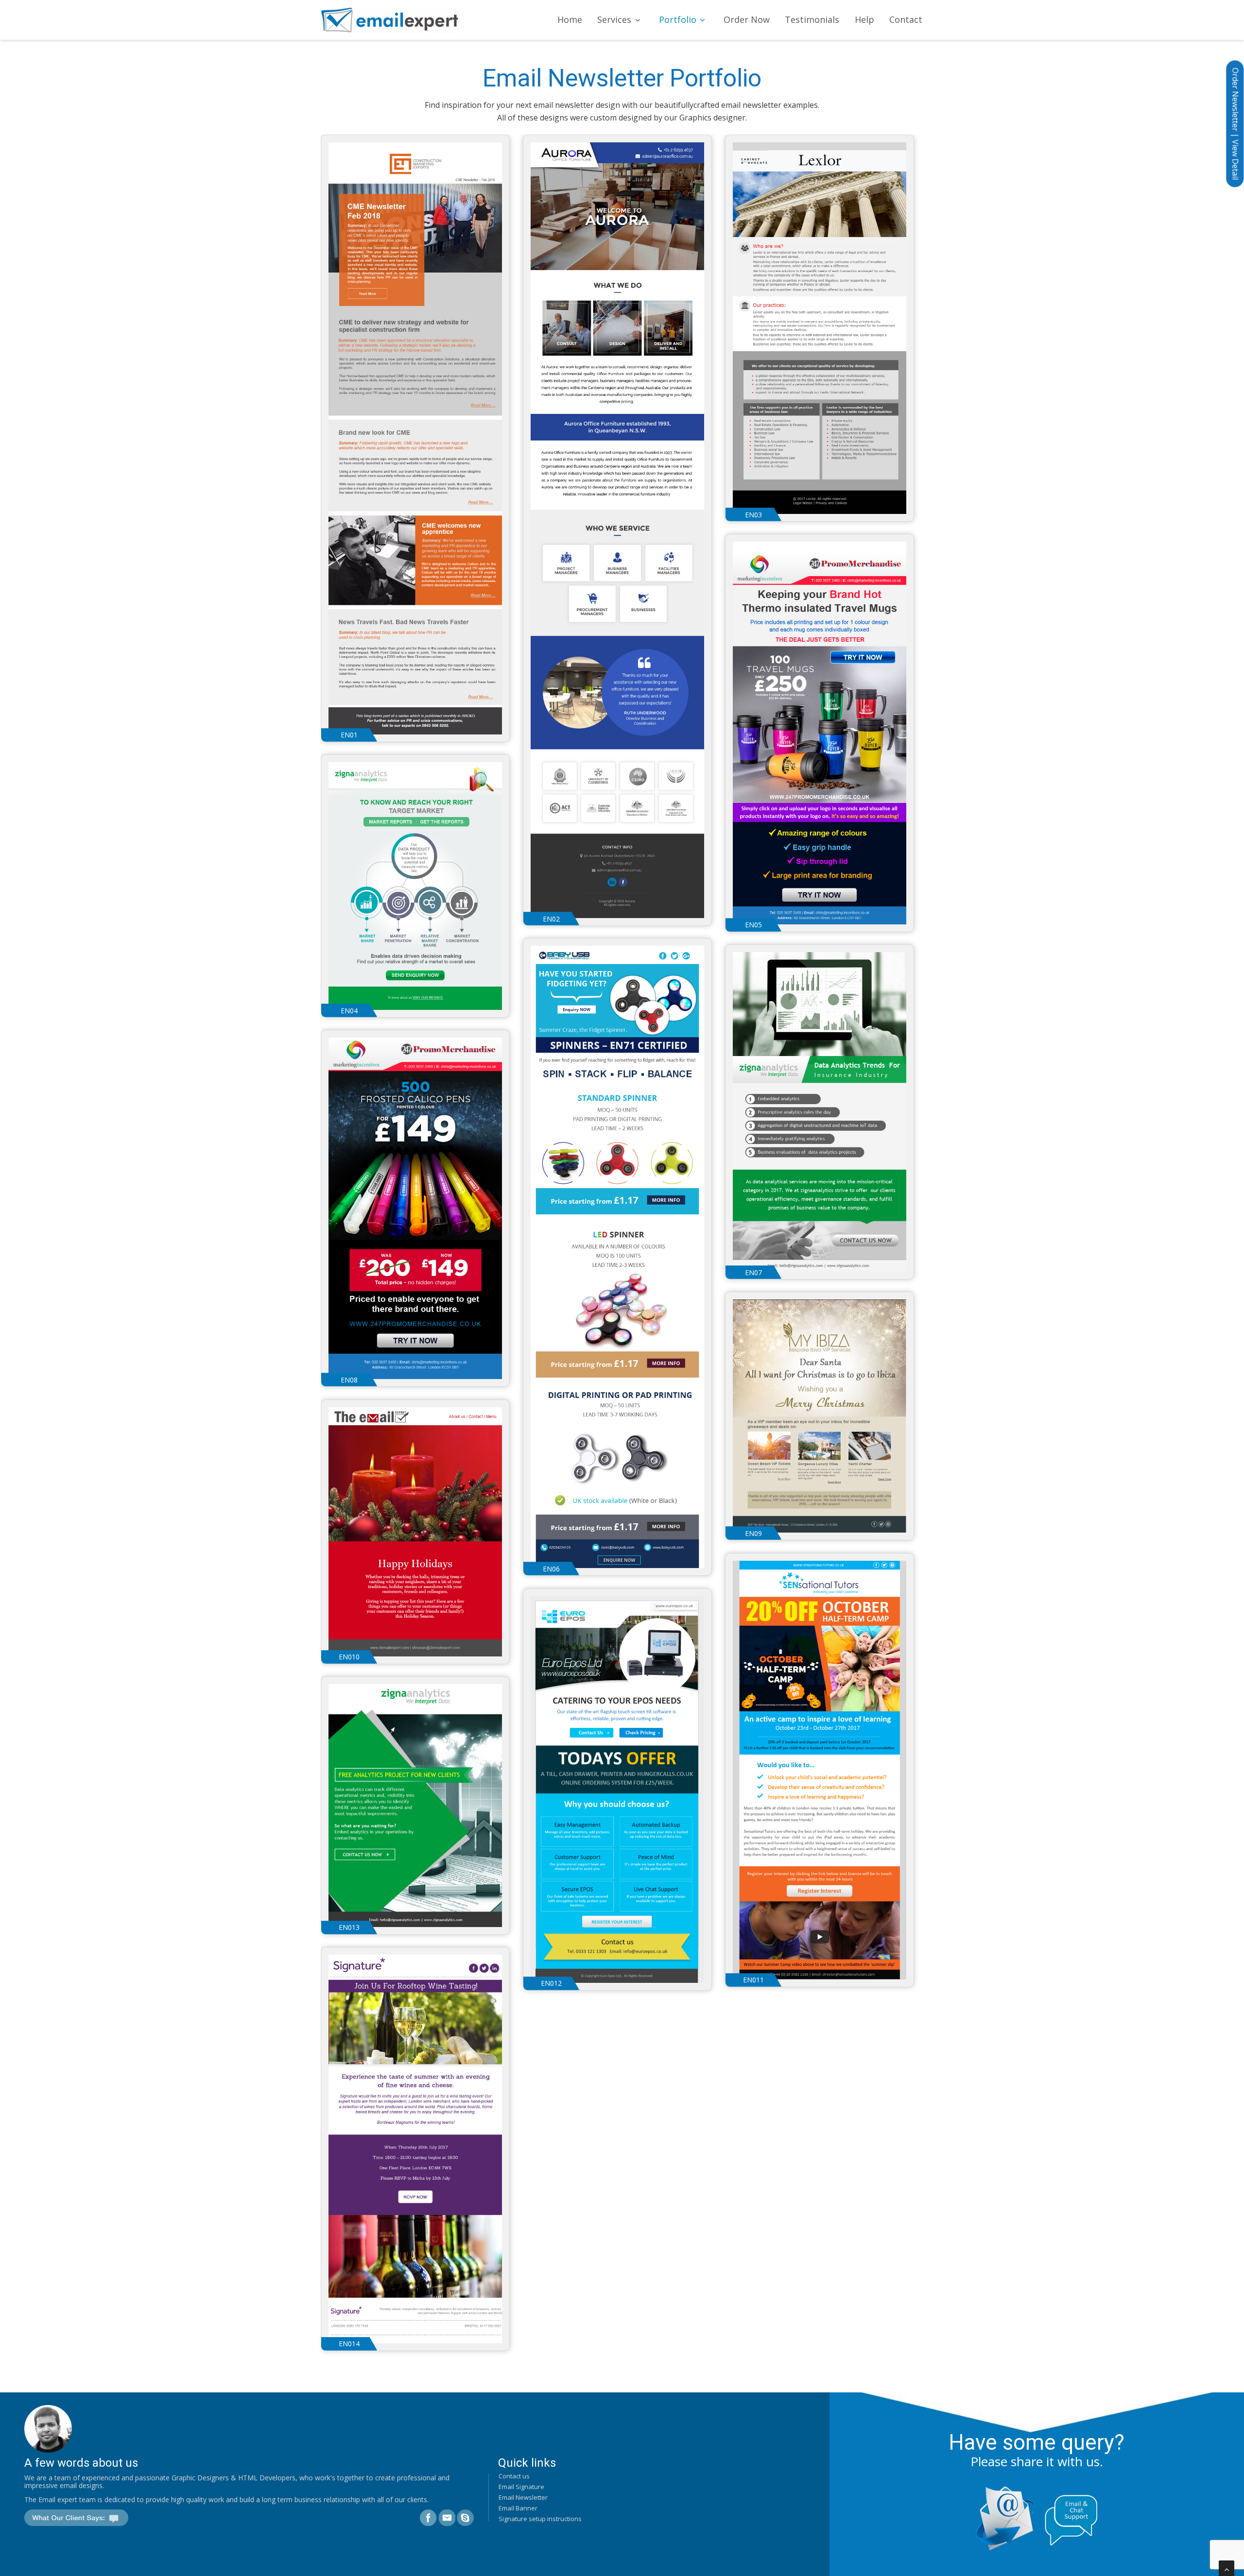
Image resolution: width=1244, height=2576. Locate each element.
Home (570, 19)
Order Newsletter (1235, 99)
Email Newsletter (523, 2497)
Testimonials (812, 19)
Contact (906, 19)
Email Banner (518, 2508)
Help (864, 19)
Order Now (747, 19)
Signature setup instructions (540, 2519)
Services (614, 19)
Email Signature (521, 2487)
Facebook (428, 2518)
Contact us (514, 2476)
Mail (447, 2518)
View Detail (1235, 160)
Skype (465, 2518)
